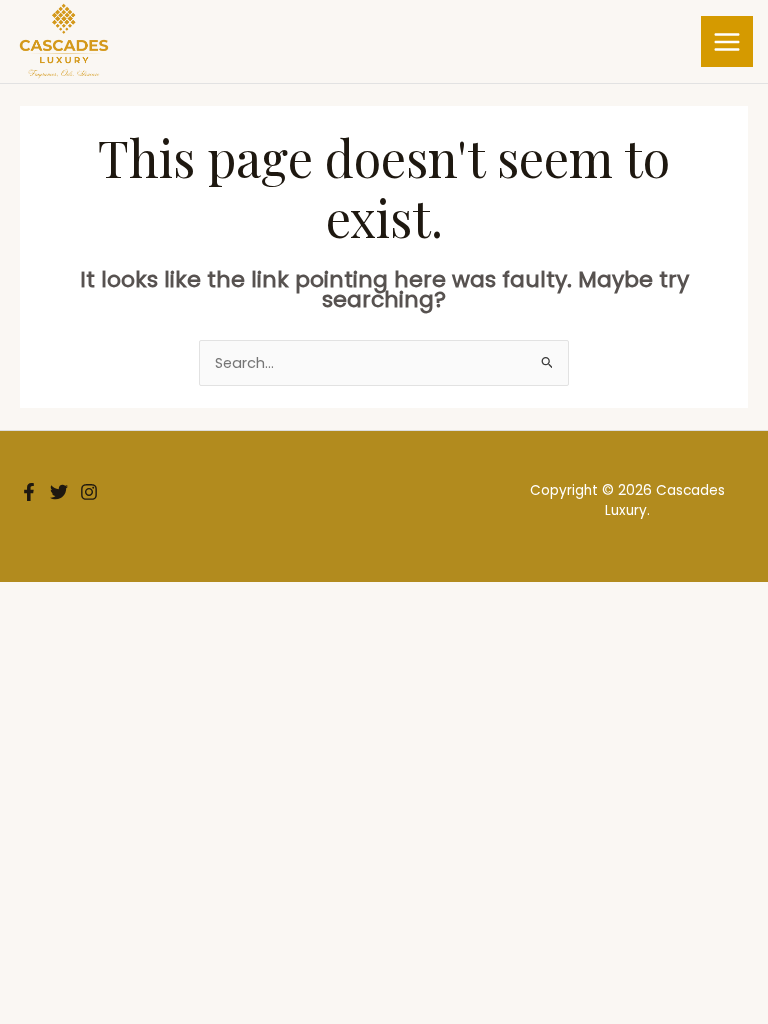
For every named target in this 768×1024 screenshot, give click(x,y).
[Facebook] (29, 492)
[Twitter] (59, 492)
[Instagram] (89, 492)
